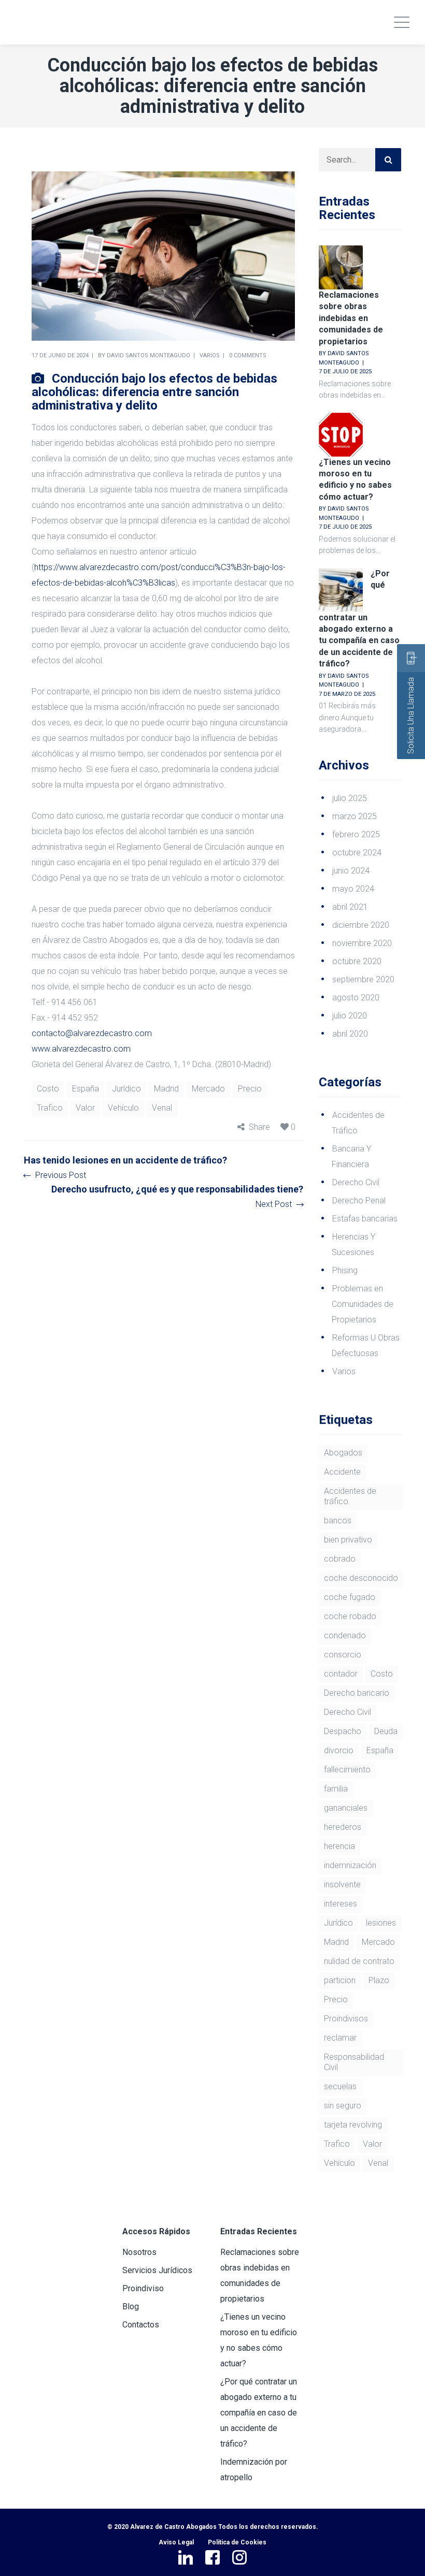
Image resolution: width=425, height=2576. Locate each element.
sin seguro (343, 2106)
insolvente (342, 1884)
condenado (345, 1635)
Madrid (166, 1089)
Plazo (379, 1980)
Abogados (343, 1453)
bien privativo (348, 1540)
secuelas (340, 2086)
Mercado (208, 1089)
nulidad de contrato (359, 1961)
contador (341, 1674)
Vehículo (123, 1108)
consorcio (343, 1655)
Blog (131, 2306)
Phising (345, 1270)
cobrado (340, 1559)
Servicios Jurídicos (157, 2270)
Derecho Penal (359, 1200)
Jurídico (126, 1089)
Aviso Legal (176, 2542)
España (86, 1089)
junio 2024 (351, 871)
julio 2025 (350, 798)
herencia (339, 1846)
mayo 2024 (353, 889)
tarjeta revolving (353, 2125)
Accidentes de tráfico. (350, 1496)
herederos (343, 1827)
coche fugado (350, 1597)
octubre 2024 (357, 853)
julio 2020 (350, 1016)
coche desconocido (361, 1578)
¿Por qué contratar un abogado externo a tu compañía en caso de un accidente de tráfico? (359, 619)
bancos (338, 1520)
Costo (48, 1089)
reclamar (340, 2038)
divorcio (339, 1750)
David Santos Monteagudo (148, 355)
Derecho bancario (357, 1693)
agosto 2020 (356, 998)
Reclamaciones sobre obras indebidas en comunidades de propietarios (351, 318)
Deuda (386, 1731)
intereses (341, 1904)
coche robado (350, 1616)
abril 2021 (350, 907)
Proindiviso (143, 2288)
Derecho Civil (356, 1182)
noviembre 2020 (362, 943)
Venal (162, 1108)
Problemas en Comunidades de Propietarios (363, 1304)
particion (340, 1980)
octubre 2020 (357, 961)
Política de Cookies (237, 2542)
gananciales (346, 1808)
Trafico (50, 1108)
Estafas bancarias (365, 1219)
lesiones (381, 1923)
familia (336, 1789)
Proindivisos (346, 2019)
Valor (85, 1108)
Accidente (342, 1472)
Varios (210, 355)
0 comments (248, 355)
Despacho (343, 1731)
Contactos (141, 2325)
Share (259, 1127)
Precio (250, 1089)
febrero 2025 (356, 834)
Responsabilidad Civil (354, 2062)
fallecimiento (347, 1770)
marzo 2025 (355, 816)
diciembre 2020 (361, 925)
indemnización (350, 1865)
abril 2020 (350, 1034)
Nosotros (139, 2252)
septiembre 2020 (363, 979)
